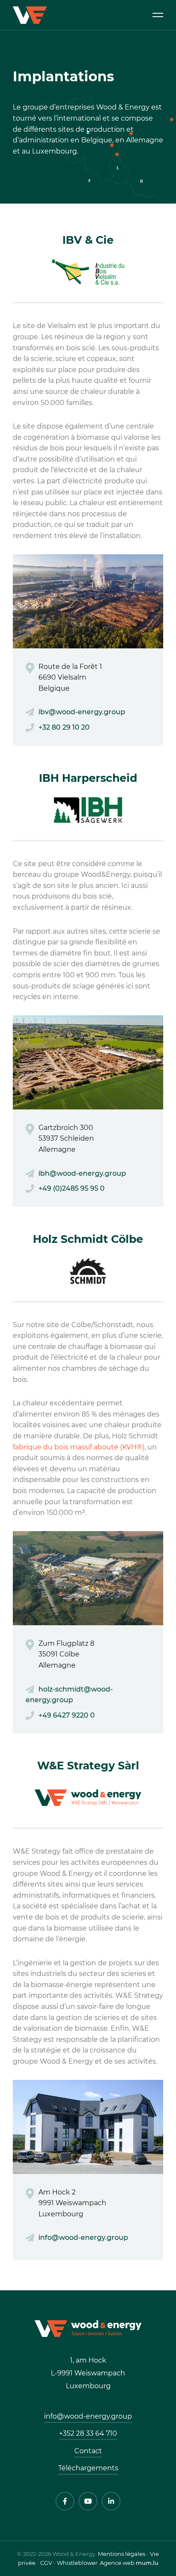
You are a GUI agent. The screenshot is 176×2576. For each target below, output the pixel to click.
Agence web (117, 2563)
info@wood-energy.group (83, 2237)
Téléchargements (88, 2468)
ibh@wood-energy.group (82, 1173)
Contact (88, 2451)
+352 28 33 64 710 (88, 2433)
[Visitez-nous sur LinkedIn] (111, 2501)
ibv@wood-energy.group (82, 712)
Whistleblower (77, 2563)
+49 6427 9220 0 (67, 1715)
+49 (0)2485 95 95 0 (72, 1188)
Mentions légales (122, 2554)
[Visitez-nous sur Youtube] (88, 2501)
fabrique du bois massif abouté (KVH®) (79, 1447)
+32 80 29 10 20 (64, 727)
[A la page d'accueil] (88, 2328)
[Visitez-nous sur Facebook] (65, 2501)
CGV (46, 2563)
